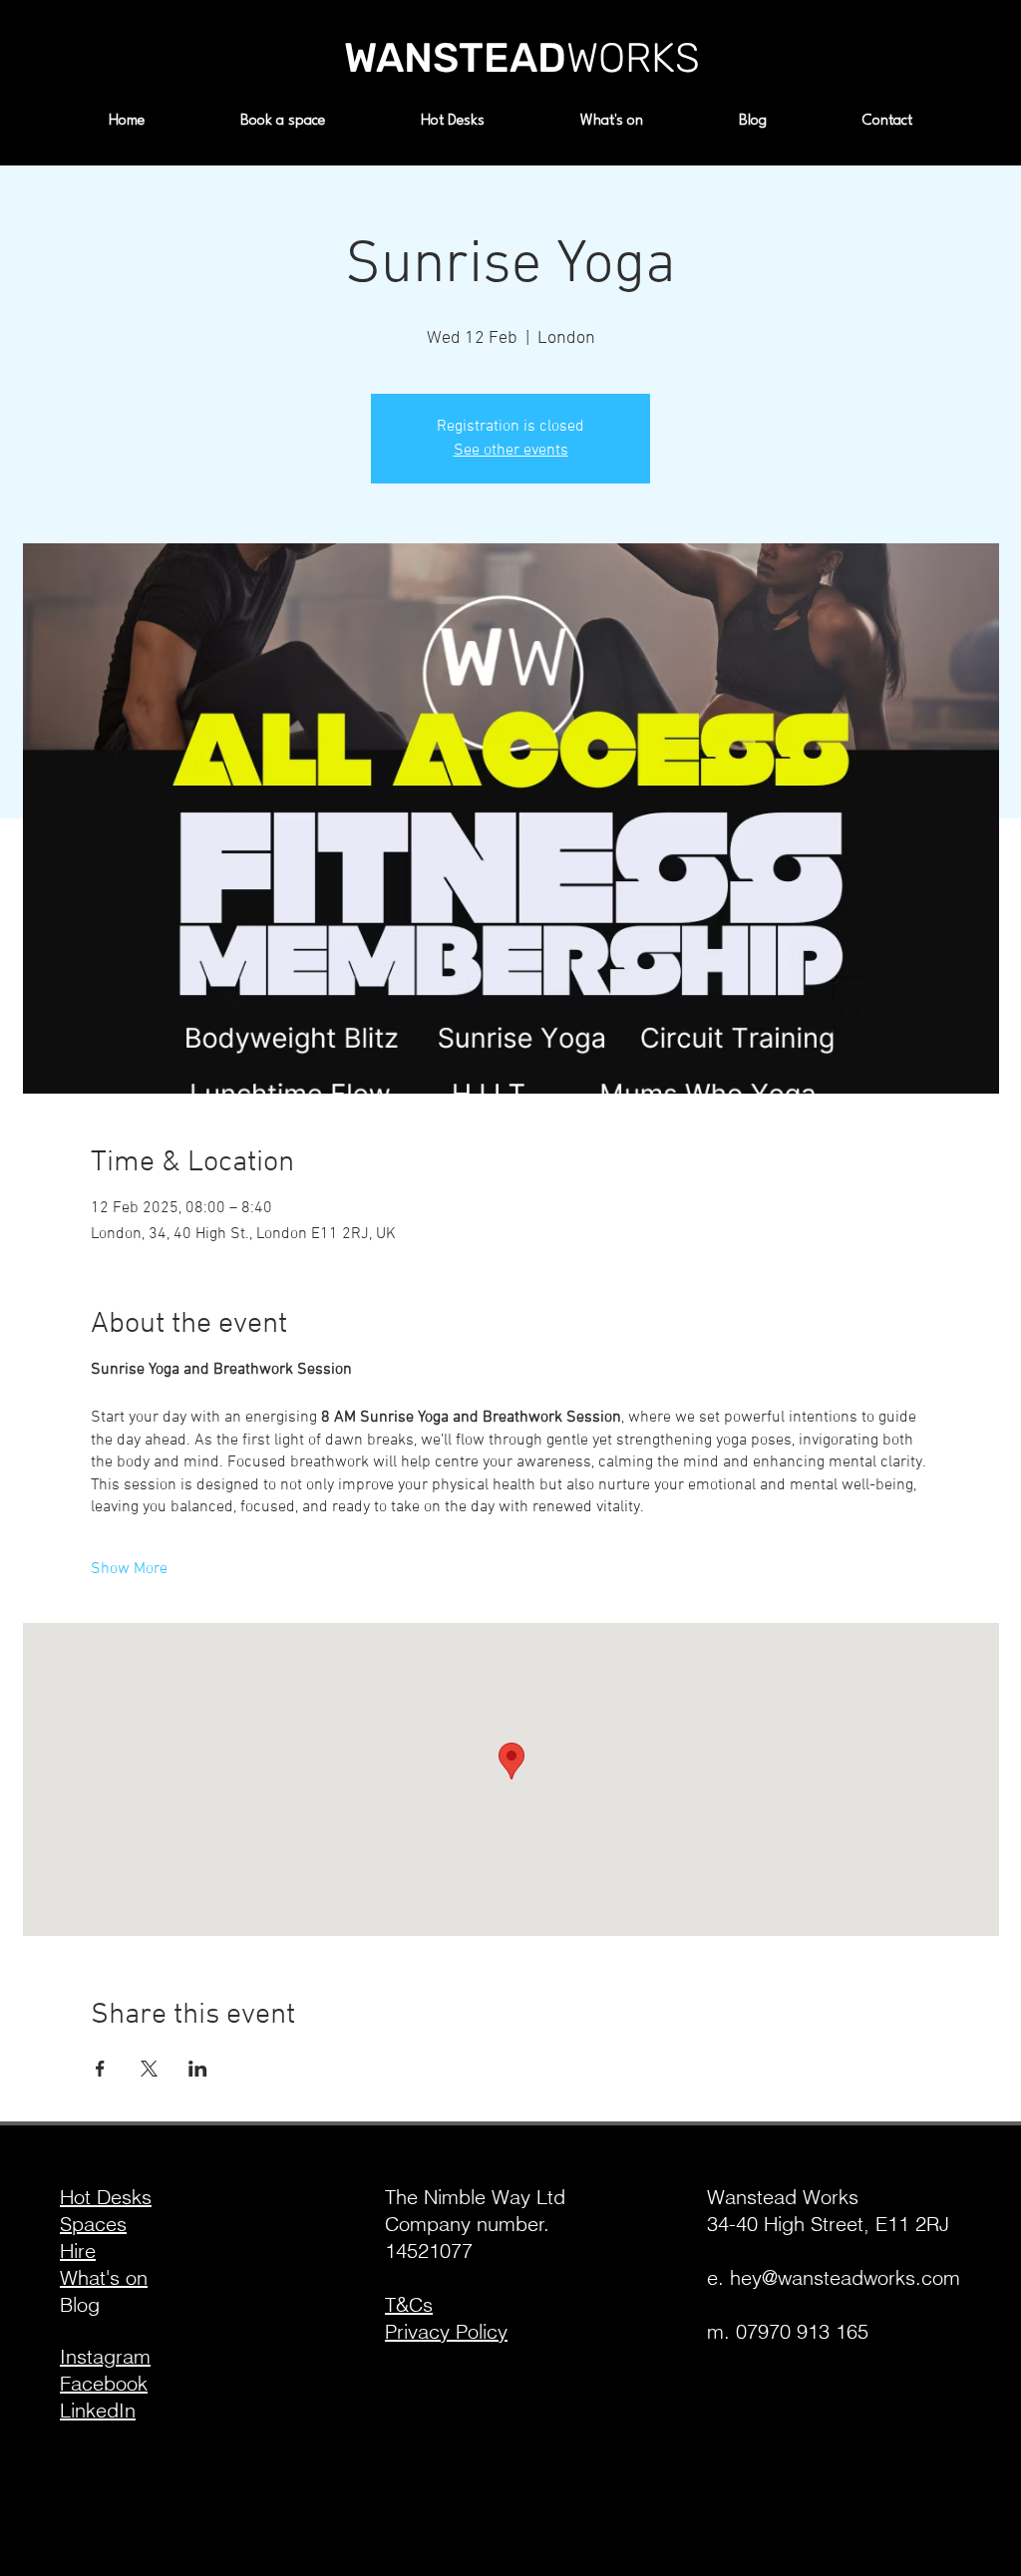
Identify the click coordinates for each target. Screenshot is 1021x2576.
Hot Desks (106, 2197)
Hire (78, 2251)
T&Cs (409, 2304)
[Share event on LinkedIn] (198, 2069)
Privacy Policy (446, 2331)
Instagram (105, 2356)
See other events (511, 451)
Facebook (104, 2383)
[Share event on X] (149, 2069)
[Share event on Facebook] (100, 2069)
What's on (104, 2277)
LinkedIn (98, 2410)
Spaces (93, 2224)
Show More (129, 1569)
